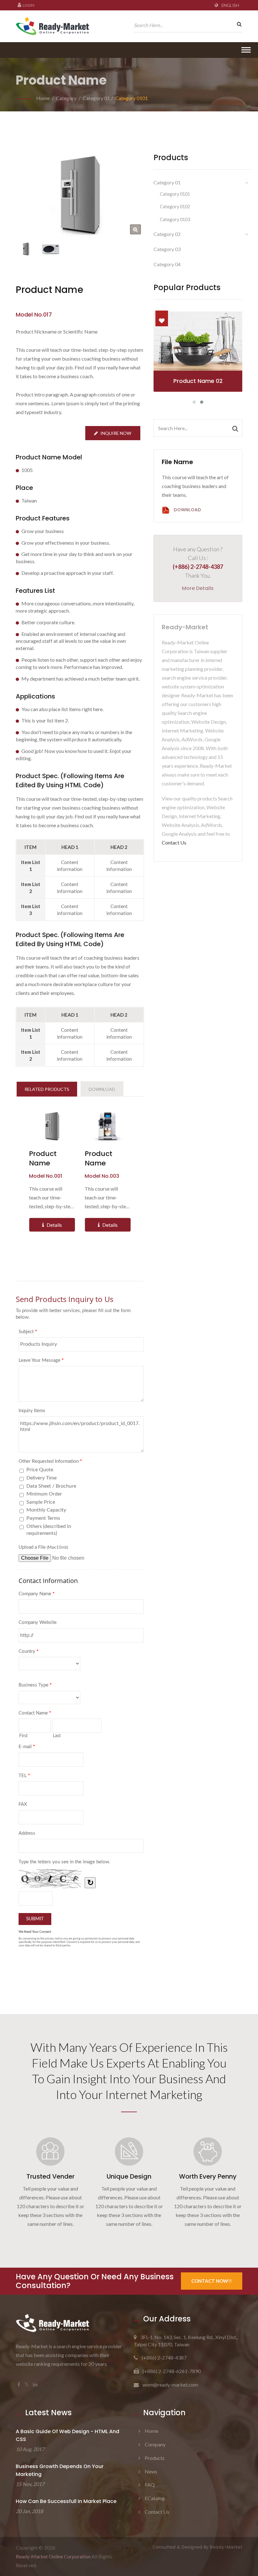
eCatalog (155, 2498)
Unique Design (129, 2176)
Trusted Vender (50, 2176)
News (151, 2471)
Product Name (43, 1159)
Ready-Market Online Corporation (53, 2556)
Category (66, 98)
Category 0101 (132, 98)
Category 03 (167, 249)
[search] (238, 24)
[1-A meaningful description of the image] (50, 249)
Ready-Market (226, 2547)
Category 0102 (175, 207)
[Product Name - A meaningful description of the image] (135, 230)
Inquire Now (116, 433)
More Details (198, 588)
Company (155, 2444)
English (230, 5)
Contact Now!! (212, 2281)
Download (187, 510)
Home (43, 98)
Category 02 (167, 234)
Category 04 (167, 264)
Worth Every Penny (208, 2176)
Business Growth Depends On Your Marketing (60, 2470)
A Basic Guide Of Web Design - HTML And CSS (67, 2435)
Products (155, 2458)
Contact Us (174, 842)
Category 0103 (175, 219)
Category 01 (96, 98)
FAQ (150, 2485)
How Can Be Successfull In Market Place (66, 2501)
